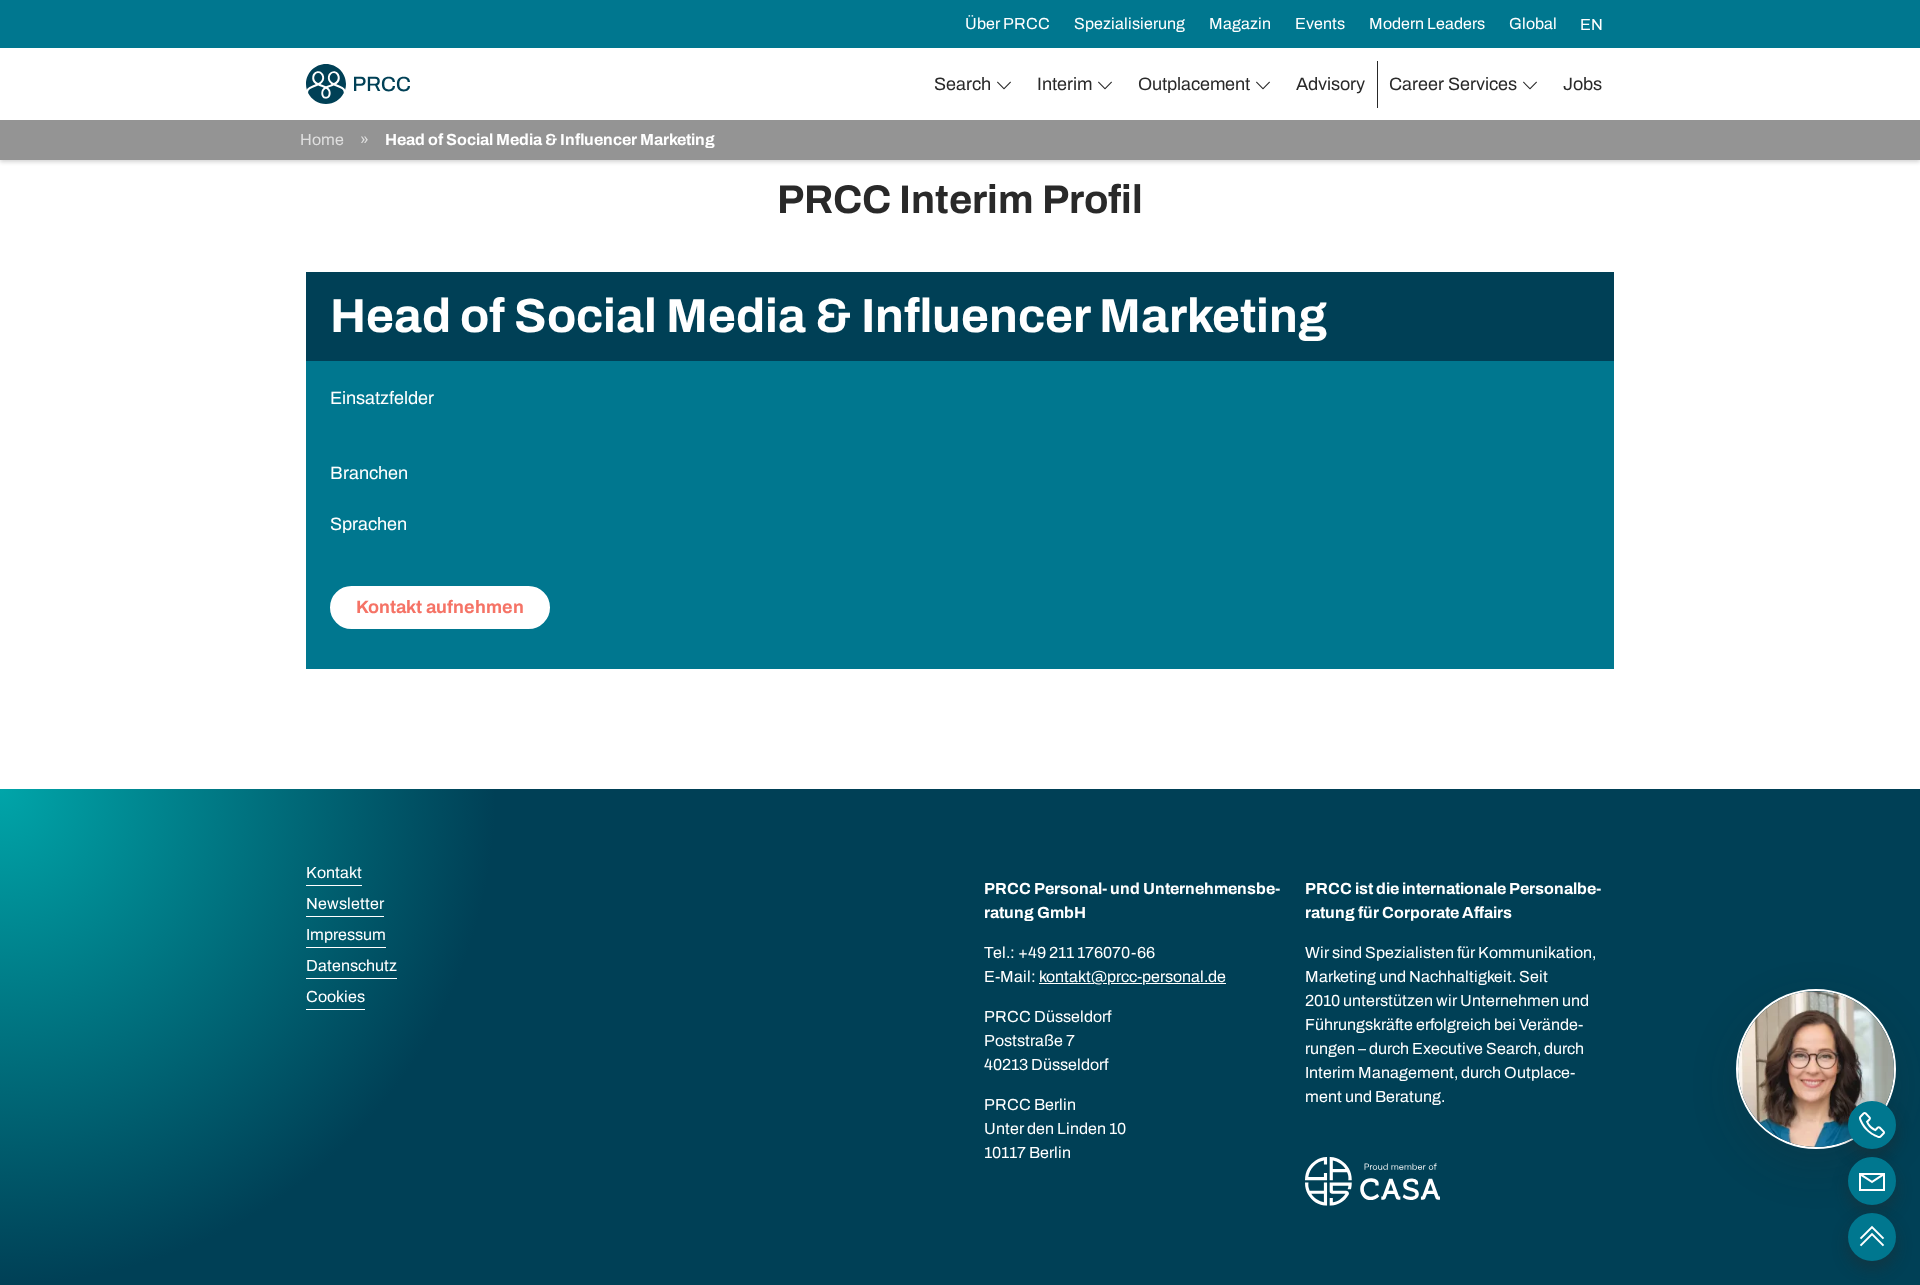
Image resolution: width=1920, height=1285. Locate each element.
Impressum (346, 934)
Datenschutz (351, 965)
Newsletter (345, 903)
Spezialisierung (1129, 23)
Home (322, 139)
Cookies (335, 996)
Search (962, 84)
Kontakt (334, 872)
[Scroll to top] (1872, 1237)
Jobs (1582, 84)
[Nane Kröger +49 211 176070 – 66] (1872, 1125)
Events (1320, 23)
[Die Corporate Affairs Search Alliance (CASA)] (1372, 1185)
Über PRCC (1007, 23)
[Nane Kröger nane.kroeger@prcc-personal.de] (1872, 1181)
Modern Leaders (1427, 23)
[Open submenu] (1008, 85)
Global (1533, 23)
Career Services (1453, 84)
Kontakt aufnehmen (440, 607)
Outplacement (1194, 84)
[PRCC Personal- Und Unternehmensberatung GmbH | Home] (358, 84)
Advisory (1330, 84)
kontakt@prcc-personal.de (1132, 976)
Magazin (1240, 23)
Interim (1064, 84)
